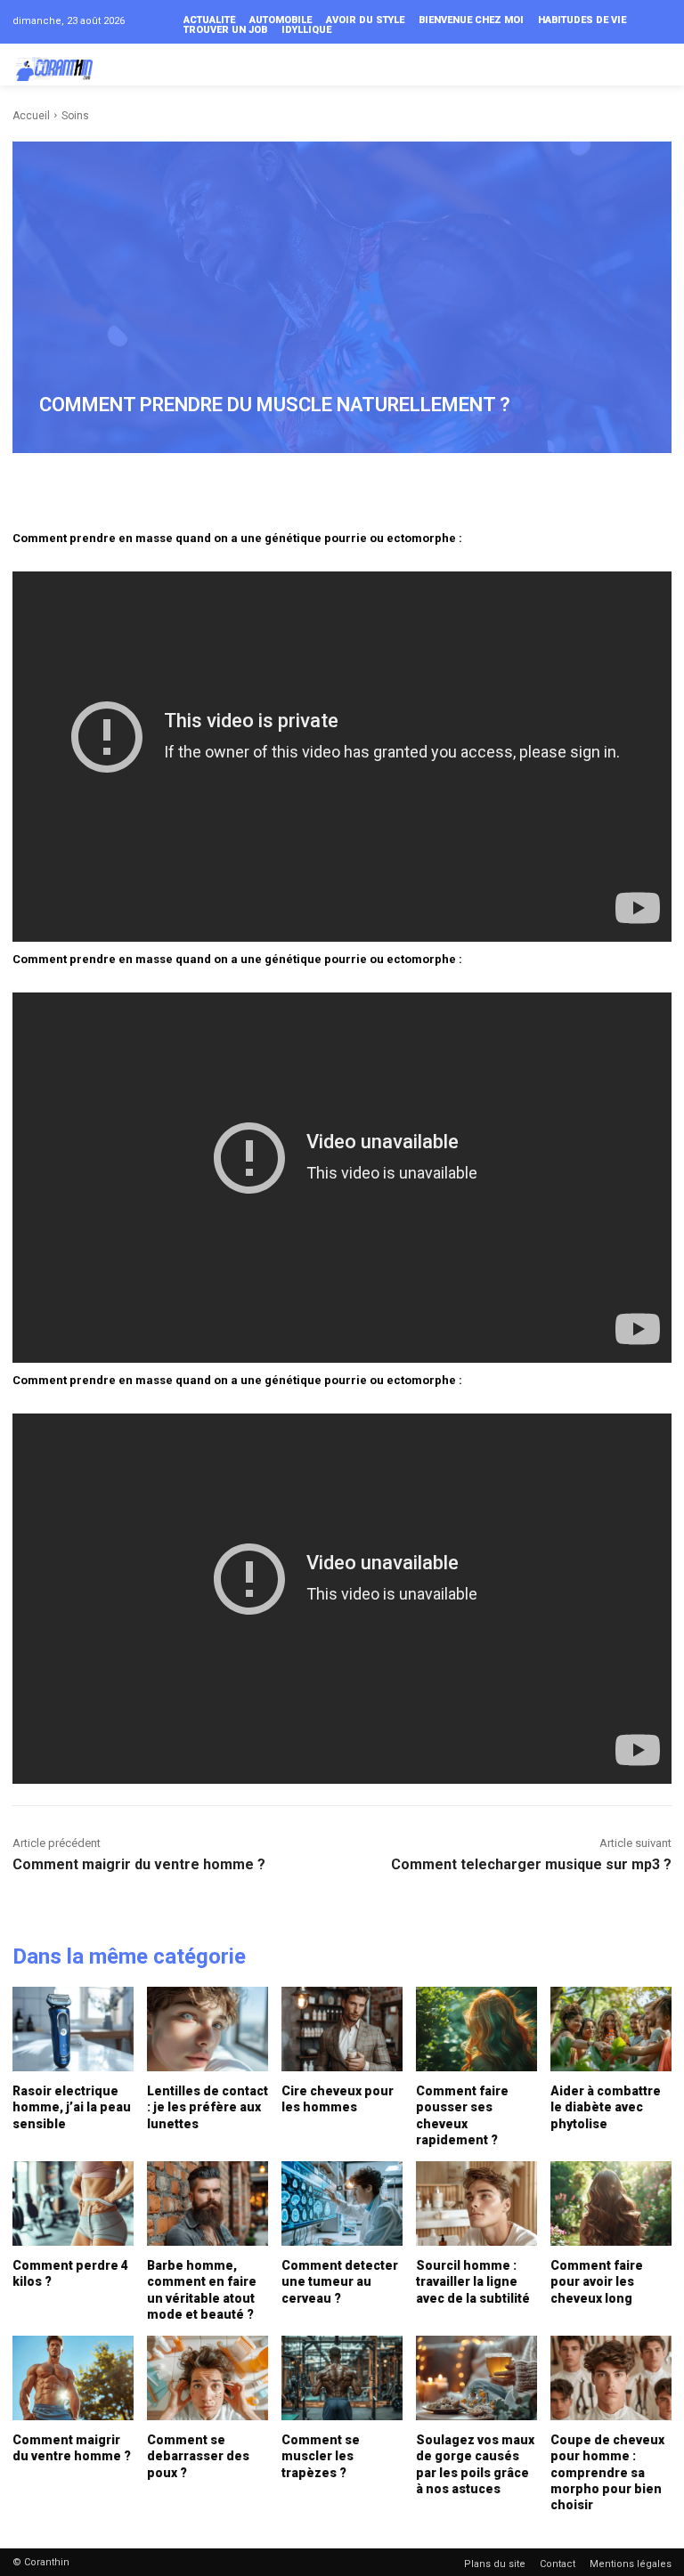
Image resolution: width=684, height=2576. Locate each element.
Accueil (31, 116)
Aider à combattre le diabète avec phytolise (606, 2107)
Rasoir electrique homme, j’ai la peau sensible (72, 2107)
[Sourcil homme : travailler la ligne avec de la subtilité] (476, 2203)
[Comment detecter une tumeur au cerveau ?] (342, 2203)
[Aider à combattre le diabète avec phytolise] (611, 2029)
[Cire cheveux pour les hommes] (342, 2029)
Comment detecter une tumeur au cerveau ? (340, 2281)
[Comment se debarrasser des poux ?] (208, 2378)
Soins (75, 116)
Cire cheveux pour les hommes (338, 2099)
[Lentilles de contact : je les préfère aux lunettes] (208, 2029)
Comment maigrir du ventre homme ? (139, 1864)
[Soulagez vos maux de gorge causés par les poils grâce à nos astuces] (476, 2378)
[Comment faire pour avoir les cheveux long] (611, 2203)
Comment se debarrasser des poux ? (198, 2456)
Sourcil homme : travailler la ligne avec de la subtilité (473, 2281)
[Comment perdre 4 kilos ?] (73, 2203)
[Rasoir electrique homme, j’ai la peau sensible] (73, 2029)
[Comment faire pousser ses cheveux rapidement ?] (476, 2029)
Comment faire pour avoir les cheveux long (597, 2281)
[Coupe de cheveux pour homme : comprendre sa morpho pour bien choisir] (611, 2378)
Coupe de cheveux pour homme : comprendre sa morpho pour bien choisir (607, 2472)
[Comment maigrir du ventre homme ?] (73, 2378)
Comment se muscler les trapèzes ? (321, 2456)
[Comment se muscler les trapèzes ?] (342, 2378)
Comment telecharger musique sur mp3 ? (531, 1864)
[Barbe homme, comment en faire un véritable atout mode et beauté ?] (208, 2203)
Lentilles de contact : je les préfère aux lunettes (208, 2107)
